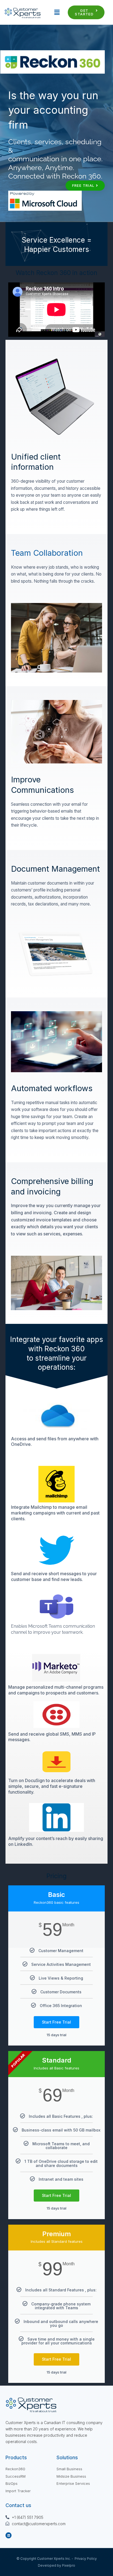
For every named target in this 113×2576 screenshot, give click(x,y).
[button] (54, 12)
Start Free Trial (56, 2022)
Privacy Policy (86, 2559)
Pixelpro (69, 2565)
